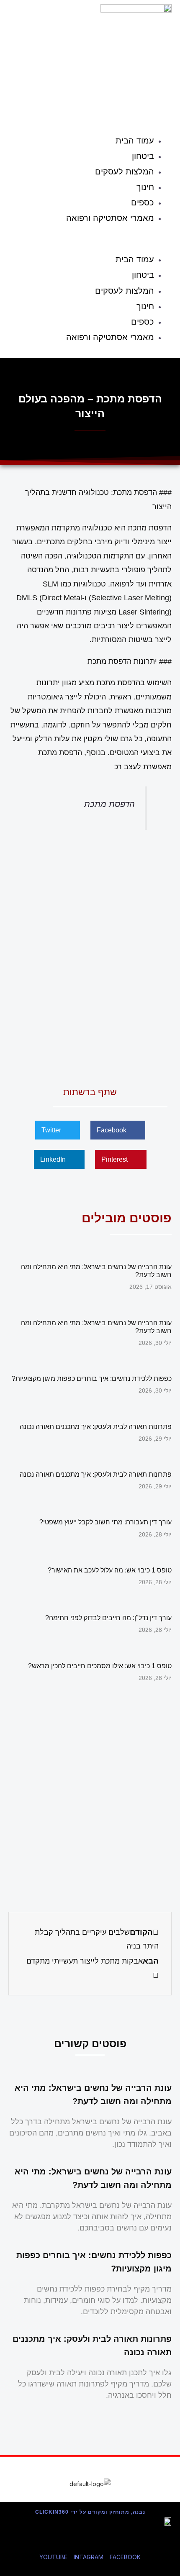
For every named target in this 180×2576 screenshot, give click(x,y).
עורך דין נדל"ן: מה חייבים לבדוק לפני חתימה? (108, 1618)
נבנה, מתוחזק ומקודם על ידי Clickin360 (90, 2512)
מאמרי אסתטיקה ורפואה (110, 218)
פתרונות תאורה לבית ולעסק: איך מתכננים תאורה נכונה (96, 1427)
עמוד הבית (135, 141)
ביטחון (143, 156)
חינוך (145, 187)
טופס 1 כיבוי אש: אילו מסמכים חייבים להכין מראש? (100, 1666)
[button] (90, 240)
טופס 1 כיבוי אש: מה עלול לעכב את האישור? (110, 1570)
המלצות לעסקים (125, 172)
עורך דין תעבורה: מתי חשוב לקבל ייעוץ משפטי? (105, 1522)
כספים (143, 202)
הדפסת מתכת (109, 804)
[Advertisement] (90, 956)
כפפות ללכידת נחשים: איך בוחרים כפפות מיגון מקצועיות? (92, 1379)
